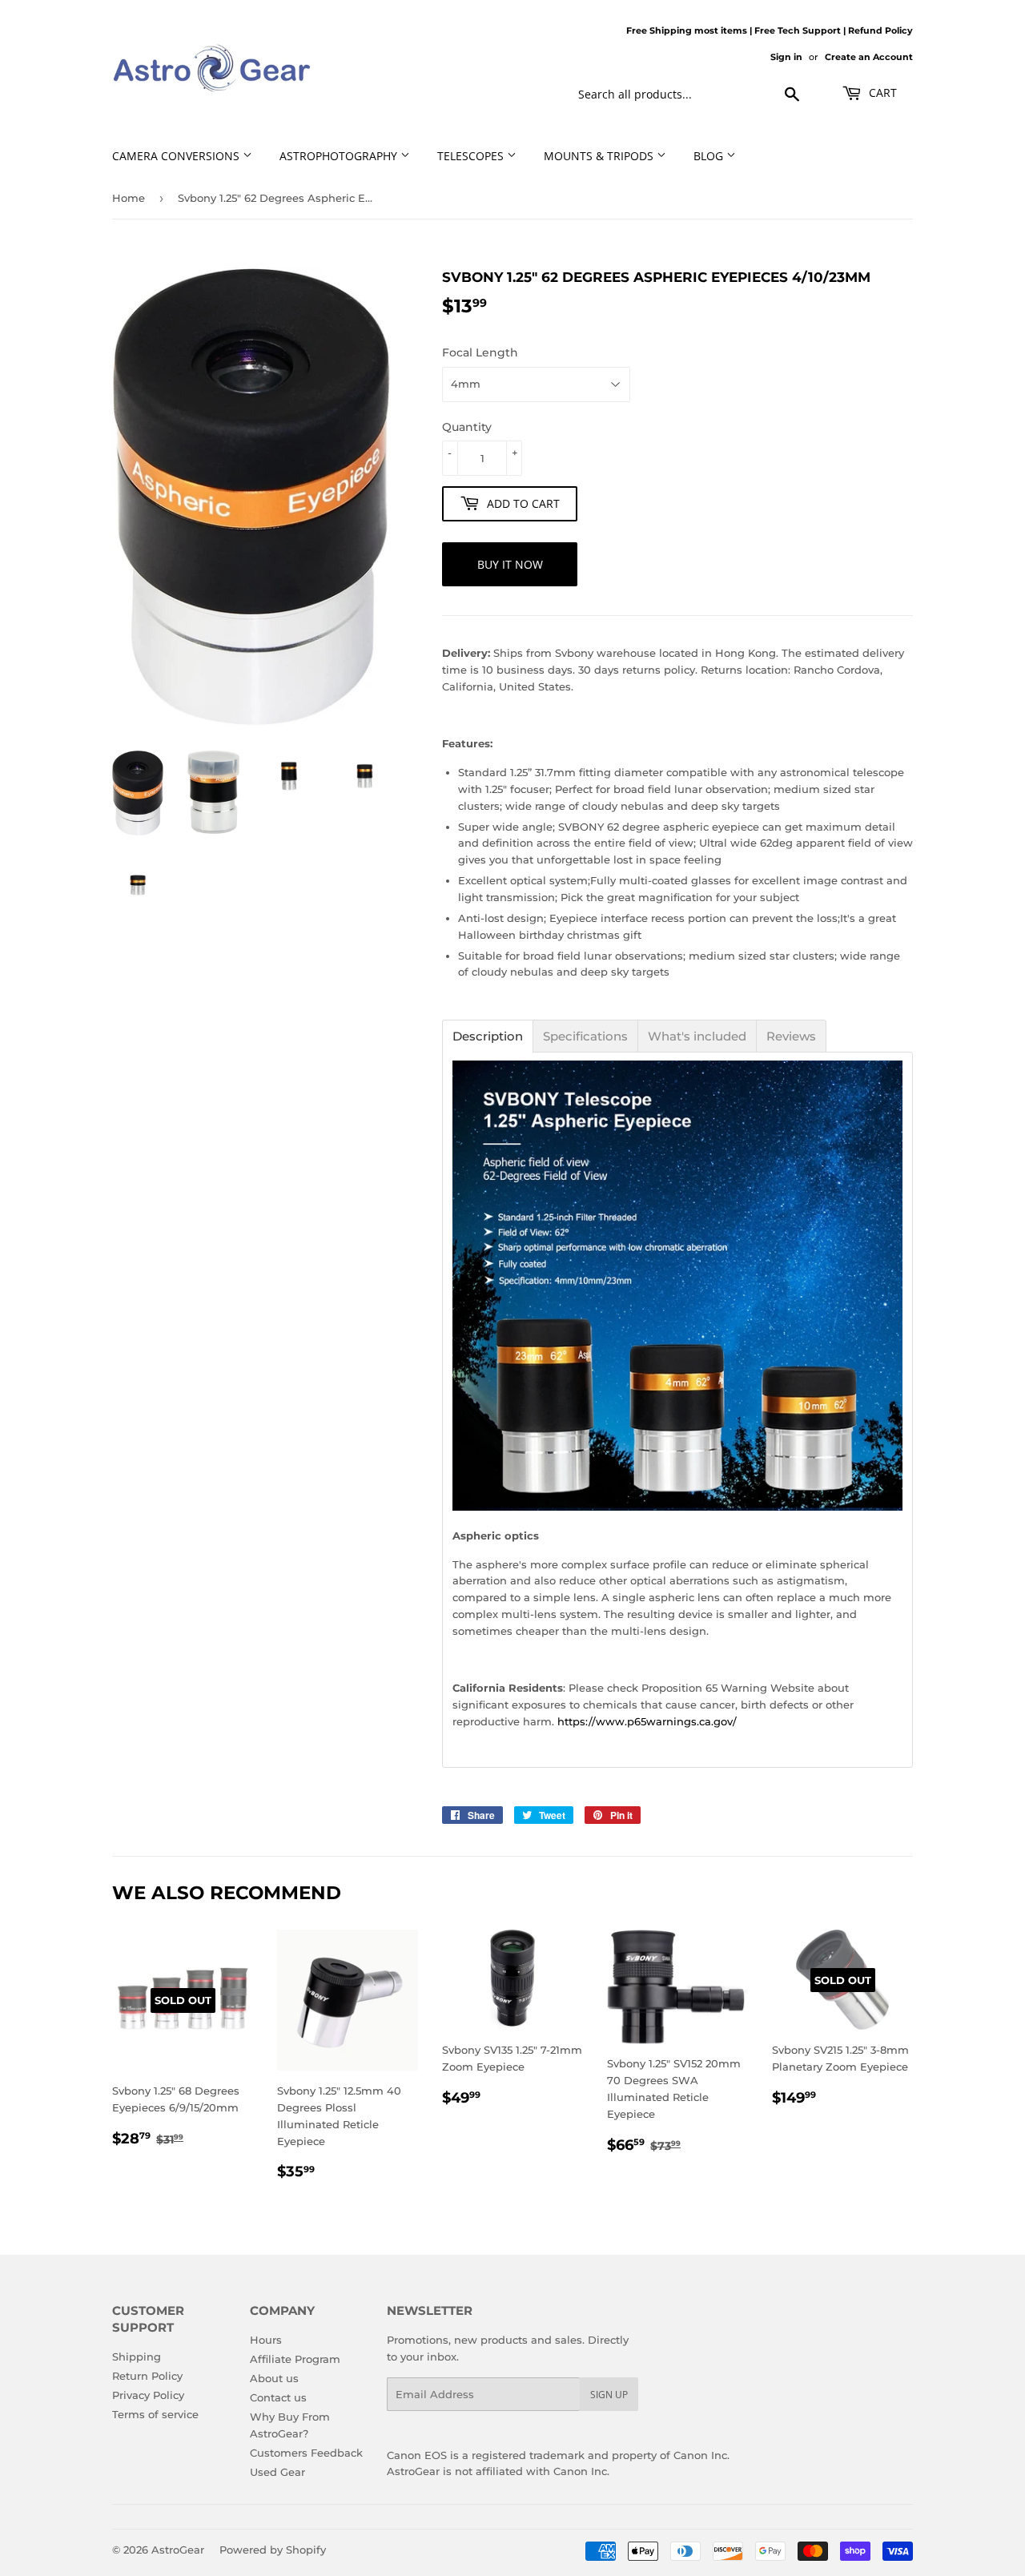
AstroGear (178, 2550)
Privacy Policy (148, 2395)
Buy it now (510, 564)
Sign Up (609, 2395)
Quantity (467, 427)
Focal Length (480, 352)
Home (129, 198)
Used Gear (277, 2472)
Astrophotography (340, 156)
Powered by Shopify (273, 2550)
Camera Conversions (177, 156)
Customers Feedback (306, 2453)
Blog (710, 156)
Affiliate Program (295, 2359)
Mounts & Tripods (600, 156)
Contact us (278, 2397)
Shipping (137, 2357)
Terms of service (155, 2414)
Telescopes (472, 156)
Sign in (786, 57)
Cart (881, 93)
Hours (266, 2340)
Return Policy (147, 2376)
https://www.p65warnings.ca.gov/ (647, 1721)
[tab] (488, 1036)
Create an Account (869, 57)
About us (274, 2378)
